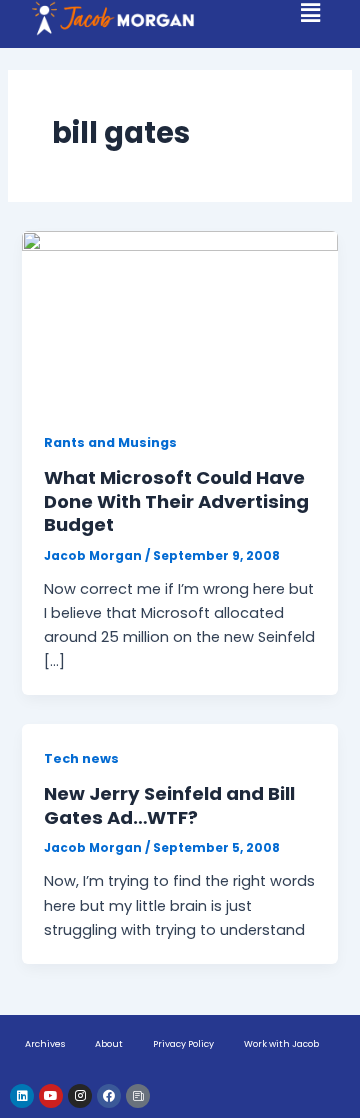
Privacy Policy (183, 1044)
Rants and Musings (110, 442)
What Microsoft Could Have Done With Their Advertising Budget (176, 501)
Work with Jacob (281, 1044)
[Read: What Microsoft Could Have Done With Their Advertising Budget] (179, 319)
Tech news (81, 758)
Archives (45, 1044)
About (109, 1044)
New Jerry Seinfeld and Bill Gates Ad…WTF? (169, 805)
